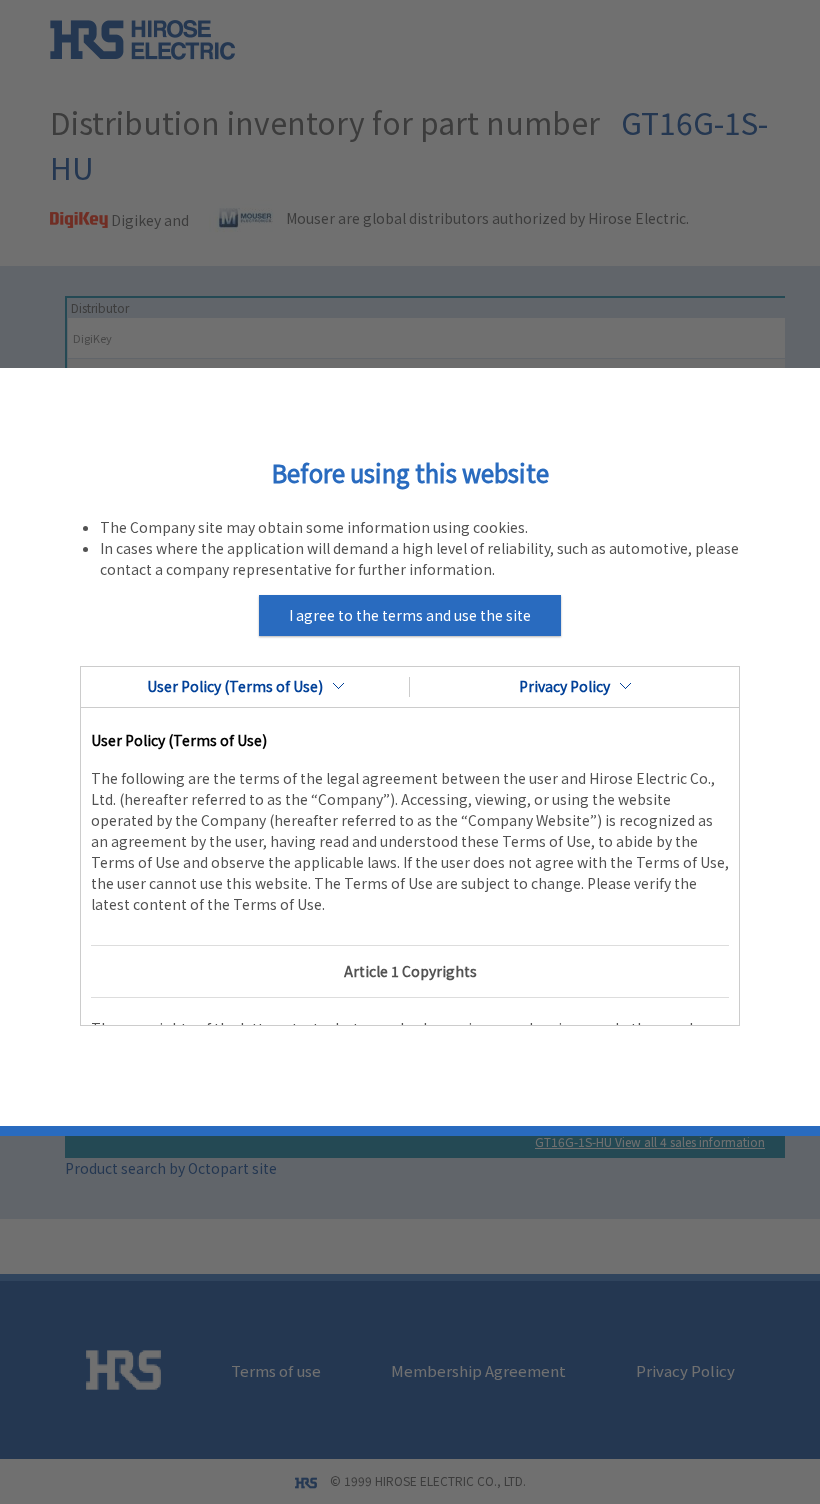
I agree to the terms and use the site (410, 615)
